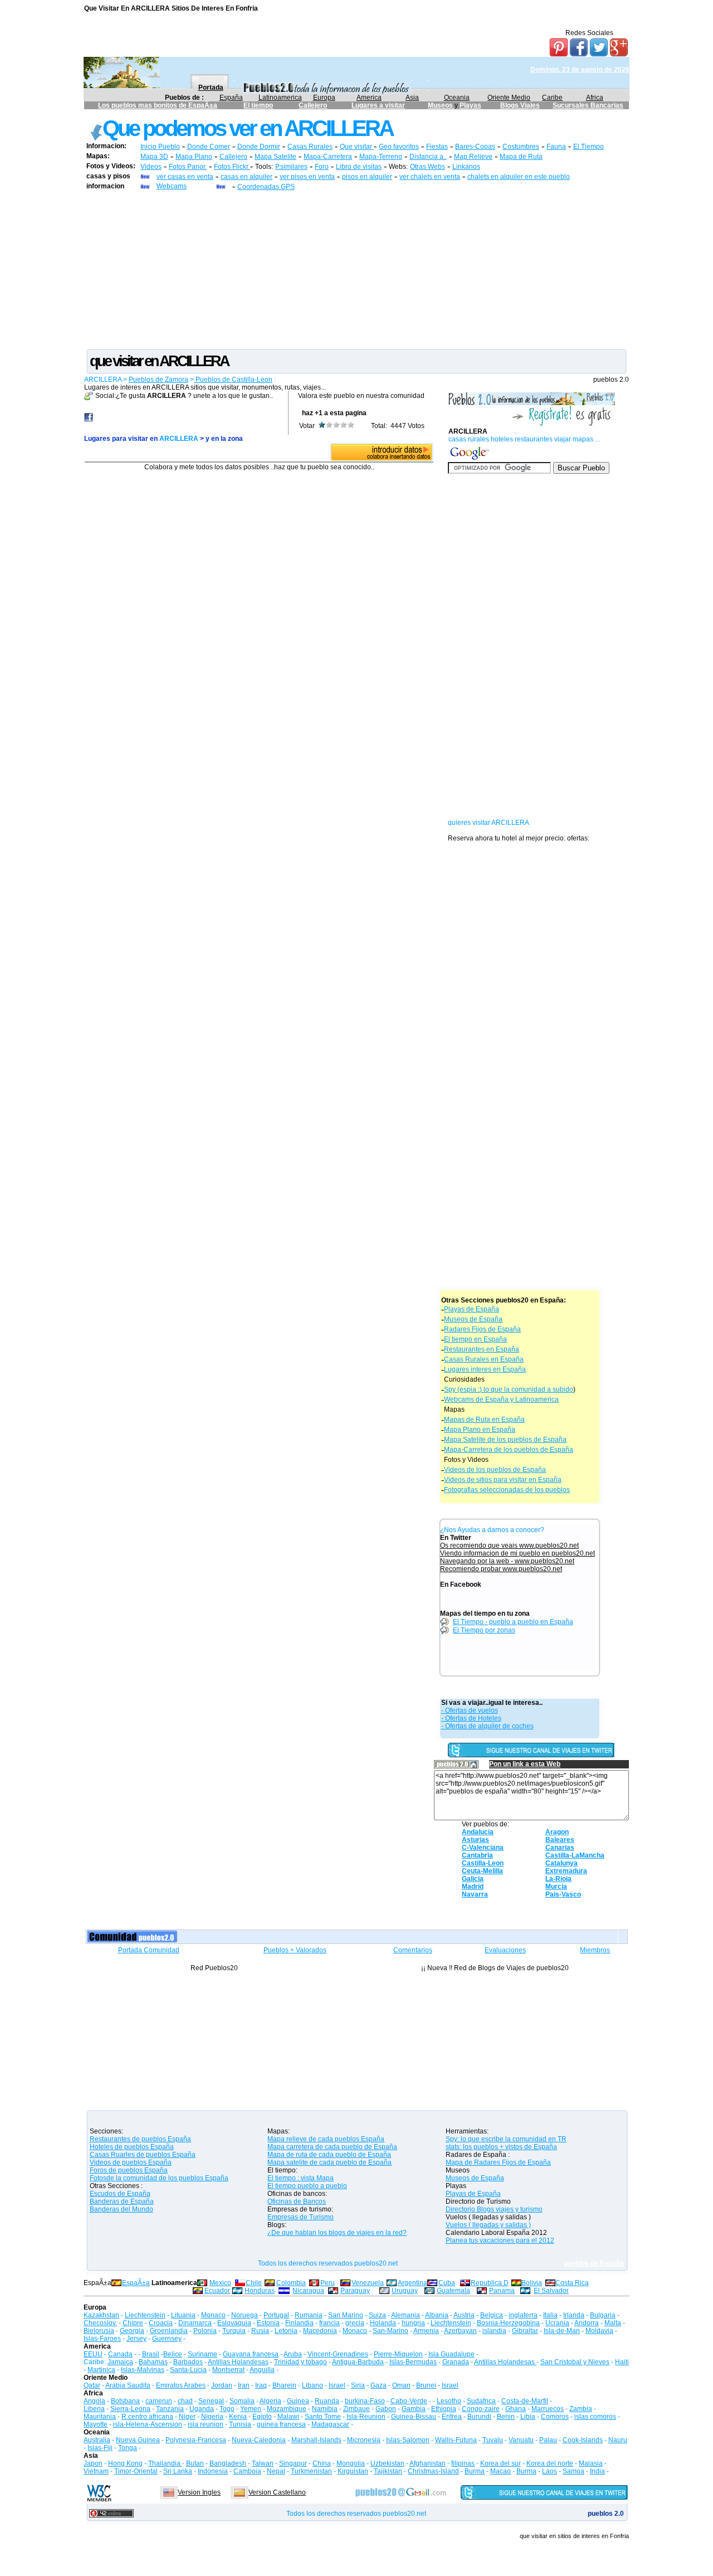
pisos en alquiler (367, 177)
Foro (322, 167)
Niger (187, 2417)
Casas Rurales (310, 147)
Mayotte (96, 2424)
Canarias (560, 1848)
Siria (358, 2385)
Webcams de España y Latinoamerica (501, 1399)
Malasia (591, 2463)
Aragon (557, 1832)
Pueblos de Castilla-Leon (233, 380)
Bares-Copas (475, 147)
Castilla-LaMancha (575, 1855)
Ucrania (557, 2323)
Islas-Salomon (408, 2440)
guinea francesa (281, 2424)
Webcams (172, 186)
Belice (173, 2354)
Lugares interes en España (485, 1369)
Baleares (560, 1840)
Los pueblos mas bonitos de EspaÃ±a (158, 105)
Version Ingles (199, 2492)
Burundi (479, 2417)
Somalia (242, 2401)
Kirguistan (353, 2471)
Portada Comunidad (149, 1950)
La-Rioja (558, 1879)
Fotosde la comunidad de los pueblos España (159, 2178)
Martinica (101, 2370)
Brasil (151, 2354)
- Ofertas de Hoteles (471, 1718)
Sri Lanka (178, 2471)
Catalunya (561, 1863)
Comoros (555, 2417)
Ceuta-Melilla (482, 1871)
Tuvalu (493, 2440)
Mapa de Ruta (521, 157)
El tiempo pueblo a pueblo (307, 2186)
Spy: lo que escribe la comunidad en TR (506, 2139)
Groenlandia (169, 2331)
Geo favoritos (399, 147)
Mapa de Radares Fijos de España (498, 2162)
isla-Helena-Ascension (148, 2424)
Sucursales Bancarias (588, 105)
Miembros (595, 1950)
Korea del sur (500, 2463)
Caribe (552, 98)
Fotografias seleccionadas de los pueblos (507, 1490)
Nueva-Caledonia (259, 2440)
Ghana (516, 2409)
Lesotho (449, 2401)
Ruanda (327, 2401)
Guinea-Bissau (414, 2417)
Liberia (94, 2409)
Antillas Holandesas (238, 2362)
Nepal (276, 2471)
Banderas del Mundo (121, 2209)
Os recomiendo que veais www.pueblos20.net (509, 1545)
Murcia (556, 1887)
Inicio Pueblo (160, 147)
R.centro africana (147, 2417)
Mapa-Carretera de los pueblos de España (509, 1450)
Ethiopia (444, 2409)
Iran (244, 2385)
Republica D (490, 2283)
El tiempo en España (475, 1339)
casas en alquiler (246, 177)
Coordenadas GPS (266, 187)
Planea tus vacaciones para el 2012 (500, 2240)
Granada (456, 2362)
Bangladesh (228, 2463)
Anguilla (262, 2370)
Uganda (202, 2409)
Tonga (128, 2448)
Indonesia (213, 2471)
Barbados (188, 2362)
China (322, 2463)
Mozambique (287, 2409)
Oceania (457, 98)
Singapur (293, 2463)
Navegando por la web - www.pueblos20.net (507, 1561)
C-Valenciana (483, 1848)
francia (329, 2323)
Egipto (262, 2417)
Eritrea (452, 2417)
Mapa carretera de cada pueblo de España (332, 2147)
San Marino (346, 2315)
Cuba (447, 2283)
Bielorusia (99, 2331)
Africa (595, 98)
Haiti (622, 2362)
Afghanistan (428, 2463)
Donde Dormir (259, 147)
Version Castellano (277, 2492)
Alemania (406, 2315)
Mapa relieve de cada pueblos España (326, 2139)
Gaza (379, 2385)
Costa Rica (572, 2283)
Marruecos (548, 2409)
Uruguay (405, 2291)
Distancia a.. (428, 157)
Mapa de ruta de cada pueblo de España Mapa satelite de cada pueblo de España (329, 2159)
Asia (412, 98)
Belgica (492, 2315)
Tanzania (170, 2409)
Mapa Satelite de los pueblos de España (505, 1440)
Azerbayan (460, 2331)
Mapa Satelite (275, 157)
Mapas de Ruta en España (484, 1420)
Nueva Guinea (138, 2440)
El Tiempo (589, 147)
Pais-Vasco (563, 1894)
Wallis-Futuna (456, 2440)
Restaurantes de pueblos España (140, 2139)
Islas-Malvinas (143, 2370)
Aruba (293, 2354)
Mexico (220, 2283)
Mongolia (351, 2463)
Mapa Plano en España (480, 1430)
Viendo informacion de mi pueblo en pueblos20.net (517, 1553)
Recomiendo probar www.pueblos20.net (501, 1569)
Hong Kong (125, 2463)
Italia (550, 2315)
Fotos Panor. (188, 167)
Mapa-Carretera (328, 157)
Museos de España (473, 1319)
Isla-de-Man (562, 2331)
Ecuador (217, 2291)
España (231, 98)
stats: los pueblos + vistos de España (501, 2147)
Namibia (325, 2409)
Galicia (473, 1879)
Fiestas (437, 147)
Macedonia (320, 2331)
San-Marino (390, 2331)
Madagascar (330, 2424)
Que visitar (357, 147)
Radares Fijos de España (482, 1329)
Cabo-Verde (409, 2401)
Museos (441, 105)
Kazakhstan (101, 2315)
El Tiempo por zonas (484, 1630)
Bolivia (532, 2283)
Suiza (377, 2315)
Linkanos (466, 167)
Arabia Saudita (128, 2385)
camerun (159, 2401)
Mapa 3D (154, 157)
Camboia (247, 2471)
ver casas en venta (185, 177)
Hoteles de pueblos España (132, 2147)
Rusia (260, 2331)
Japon (93, 2463)
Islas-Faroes (102, 2339)
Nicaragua (308, 2291)
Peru (328, 2283)
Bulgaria (603, 2315)
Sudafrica (481, 2401)
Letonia (286, 2331)
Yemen (251, 2409)
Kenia (238, 2417)
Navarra (475, 1894)
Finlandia (299, 2323)
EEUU (93, 2354)
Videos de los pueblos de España (495, 1470)
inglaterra (523, 2315)
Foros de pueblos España (129, 2170)
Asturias (475, 1840)
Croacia (161, 2323)
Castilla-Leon (483, 1863)
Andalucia (478, 1832)
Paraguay (355, 2291)
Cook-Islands (583, 2440)
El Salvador (551, 2291)
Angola (94, 2401)
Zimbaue (356, 2409)
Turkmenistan (311, 2471)
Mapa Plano (194, 157)
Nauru (618, 2440)
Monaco (213, 2315)
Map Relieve (473, 157)
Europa (324, 98)
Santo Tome (323, 2417)
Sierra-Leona (130, 2409)
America (369, 98)
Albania (437, 2315)
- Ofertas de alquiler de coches (487, 1726)
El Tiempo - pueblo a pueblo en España (513, 1622)
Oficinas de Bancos (297, 2201)
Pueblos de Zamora (158, 380)
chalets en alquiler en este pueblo (519, 177)
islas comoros (595, 2417)
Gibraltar (525, 2331)
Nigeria (212, 2417)
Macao (500, 2471)
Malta (613, 2323)
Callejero (313, 105)
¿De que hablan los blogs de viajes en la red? (337, 2233)
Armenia (426, 2331)
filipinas (463, 2463)
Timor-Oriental (136, 2471)
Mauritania (100, 2417)
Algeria (270, 2401)
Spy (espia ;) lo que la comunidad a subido (509, 1389)
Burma (475, 2471)
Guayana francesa (251, 2354)
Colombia (291, 2283)
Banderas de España (122, 2201)
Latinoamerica (280, 98)
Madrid (473, 1887)
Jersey (136, 2339)
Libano (312, 2385)
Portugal (276, 2315)
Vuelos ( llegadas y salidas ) (488, 2225)
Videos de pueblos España (131, 2162)
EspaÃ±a (136, 2283)
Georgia (132, 2331)
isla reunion (206, 2424)
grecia (355, 2323)
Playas (470, 105)
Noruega (245, 2315)
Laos (550, 2471)
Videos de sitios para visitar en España (503, 1480)
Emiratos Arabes (181, 2385)
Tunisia (240, 2424)
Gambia (414, 2409)
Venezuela (368, 2283)
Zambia (581, 2409)
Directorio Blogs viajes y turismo (494, 2209)
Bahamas (153, 2362)
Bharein (284, 2385)
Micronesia (364, 2440)
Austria (464, 2315)
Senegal (211, 2401)
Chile (254, 2283)
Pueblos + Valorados (295, 1950)
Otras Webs (428, 167)
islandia (494, 2331)
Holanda (383, 2323)
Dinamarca (195, 2323)
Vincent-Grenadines (338, 2354)
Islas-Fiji (100, 2448)
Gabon (386, 2409)
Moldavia (599, 2331)
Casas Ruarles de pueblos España (143, 2155)
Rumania (309, 2315)
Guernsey (167, 2339)
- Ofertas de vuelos (470, 1710)
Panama (502, 2291)
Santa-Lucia (188, 2370)
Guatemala (453, 2291)
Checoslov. (100, 2323)
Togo (227, 2409)
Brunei (426, 2385)
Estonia (268, 2323)
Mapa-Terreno (381, 157)
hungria (413, 2323)
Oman (401, 2385)
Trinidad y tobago (301, 2362)
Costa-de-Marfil (525, 2401)
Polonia (205, 2331)
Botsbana (125, 2401)
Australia (97, 2440)
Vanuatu (521, 2440)
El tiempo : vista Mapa (301, 2178)
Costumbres (521, 147)
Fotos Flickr (232, 167)
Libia (528, 2417)
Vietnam (96, 2471)
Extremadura (566, 1871)
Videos (151, 167)
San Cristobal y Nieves (575, 2362)
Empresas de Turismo (301, 2217)
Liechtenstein (145, 2315)
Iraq (261, 2385)
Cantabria (477, 1855)
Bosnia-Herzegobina (508, 2323)
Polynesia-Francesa (196, 2440)
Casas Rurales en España (484, 1359)
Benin (506, 2417)
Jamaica (120, 2362)
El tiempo (258, 105)
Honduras (260, 2291)
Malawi (288, 2417)
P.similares (291, 167)
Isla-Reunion (366, 2417)
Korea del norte (550, 2463)
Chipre (133, 2323)
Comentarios (413, 1950)
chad (185, 2401)
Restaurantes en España (482, 1349)
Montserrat (228, 2370)
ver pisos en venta (307, 177)
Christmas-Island (433, 2471)
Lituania (183, 2315)
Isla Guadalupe (451, 2354)
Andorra (587, 2323)
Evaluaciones (505, 1950)
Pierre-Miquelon (398, 2354)
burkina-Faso (365, 2401)
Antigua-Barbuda (358, 2362)
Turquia (234, 2331)
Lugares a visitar (378, 105)
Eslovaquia (234, 2323)
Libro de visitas (359, 167)
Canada (120, 2354)
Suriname (202, 2354)
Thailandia (165, 2463)
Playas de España (472, 1309)
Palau (548, 2440)
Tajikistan (388, 2471)
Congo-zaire (481, 2409)
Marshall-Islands (316, 2440)
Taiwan (263, 2463)
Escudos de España (120, 2194)
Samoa (573, 2471)
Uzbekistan (387, 2463)
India (597, 2471)
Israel (337, 2385)
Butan (195, 2463)
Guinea (298, 2401)
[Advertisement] (356, 269)
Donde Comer (209, 147)
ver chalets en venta (430, 177)
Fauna (556, 147)
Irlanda (574, 2315)
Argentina (412, 2283)
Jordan (222, 2385)
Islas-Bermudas (413, 2362)
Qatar (92, 2385)
